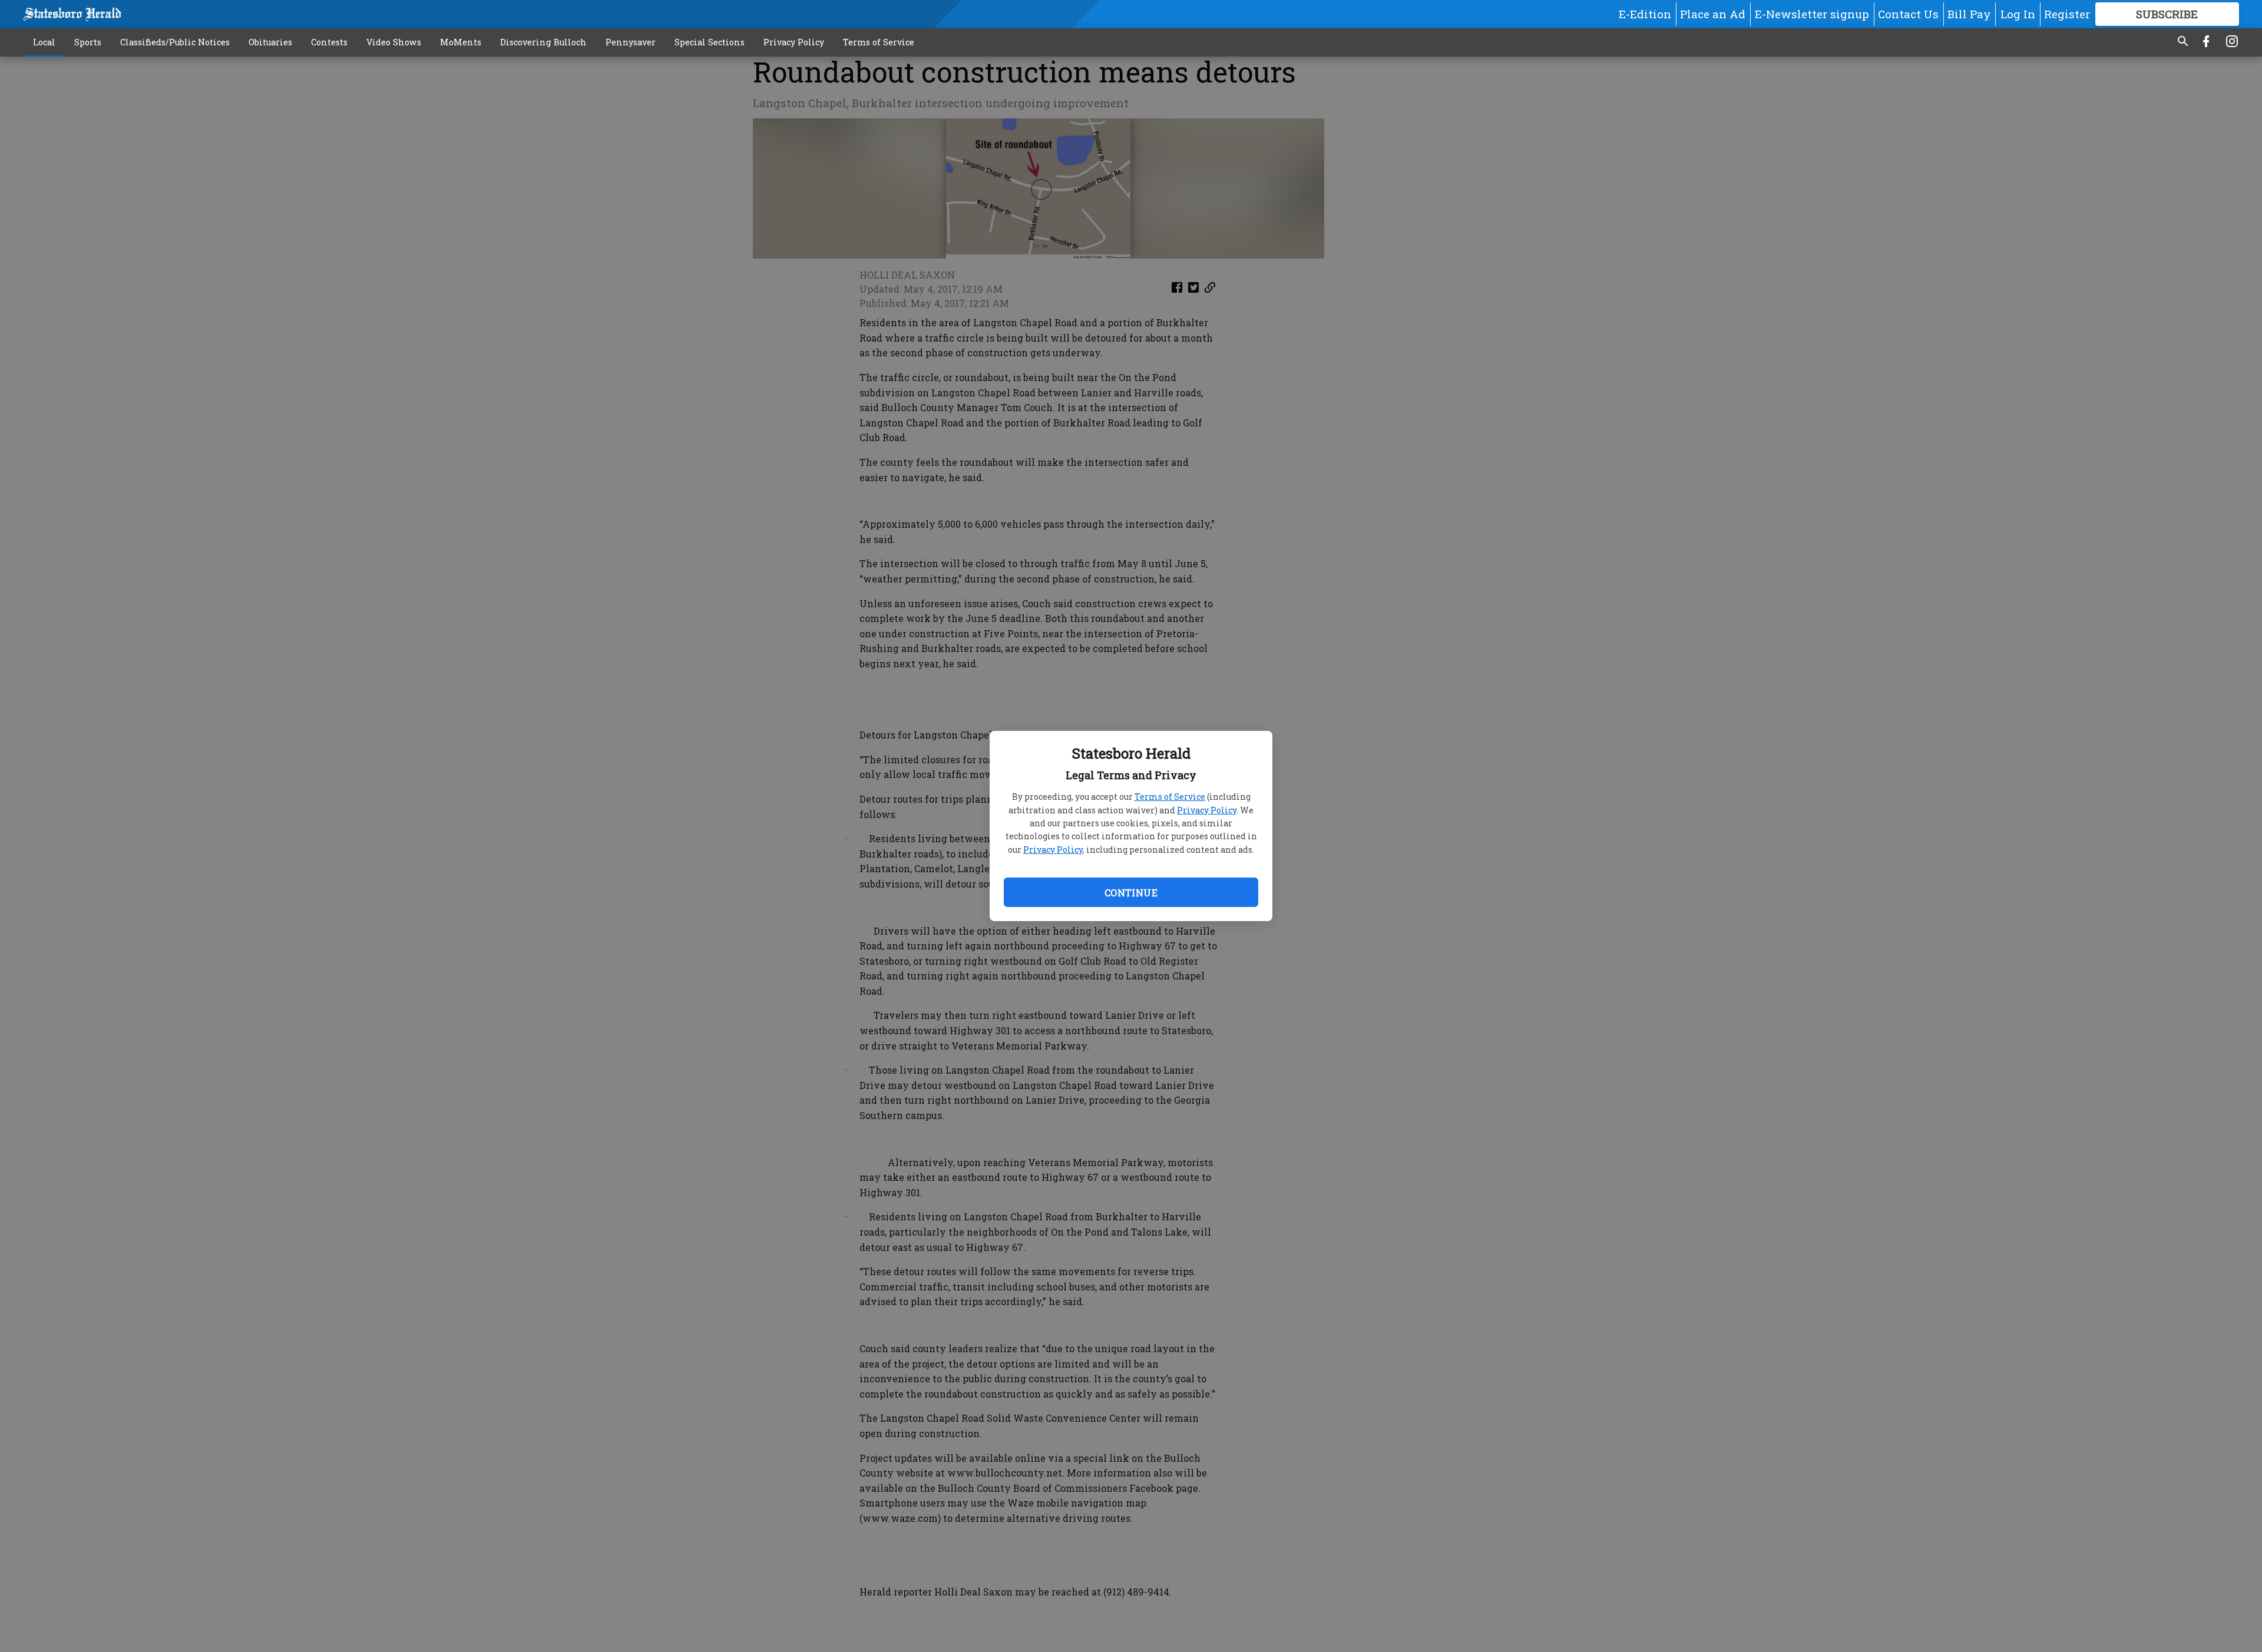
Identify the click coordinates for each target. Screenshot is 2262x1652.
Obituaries (270, 42)
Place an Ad (1713, 14)
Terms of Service (1170, 797)
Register (2067, 14)
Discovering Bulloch (543, 42)
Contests (329, 42)
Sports (88, 42)
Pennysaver (631, 42)
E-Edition (1645, 14)
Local (44, 42)
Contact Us (1908, 14)
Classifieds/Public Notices (175, 42)
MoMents (461, 42)
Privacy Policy (1207, 810)
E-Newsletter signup (1812, 14)
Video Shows (394, 42)
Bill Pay (1969, 14)
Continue (1131, 893)
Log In (2018, 14)
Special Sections (710, 42)
